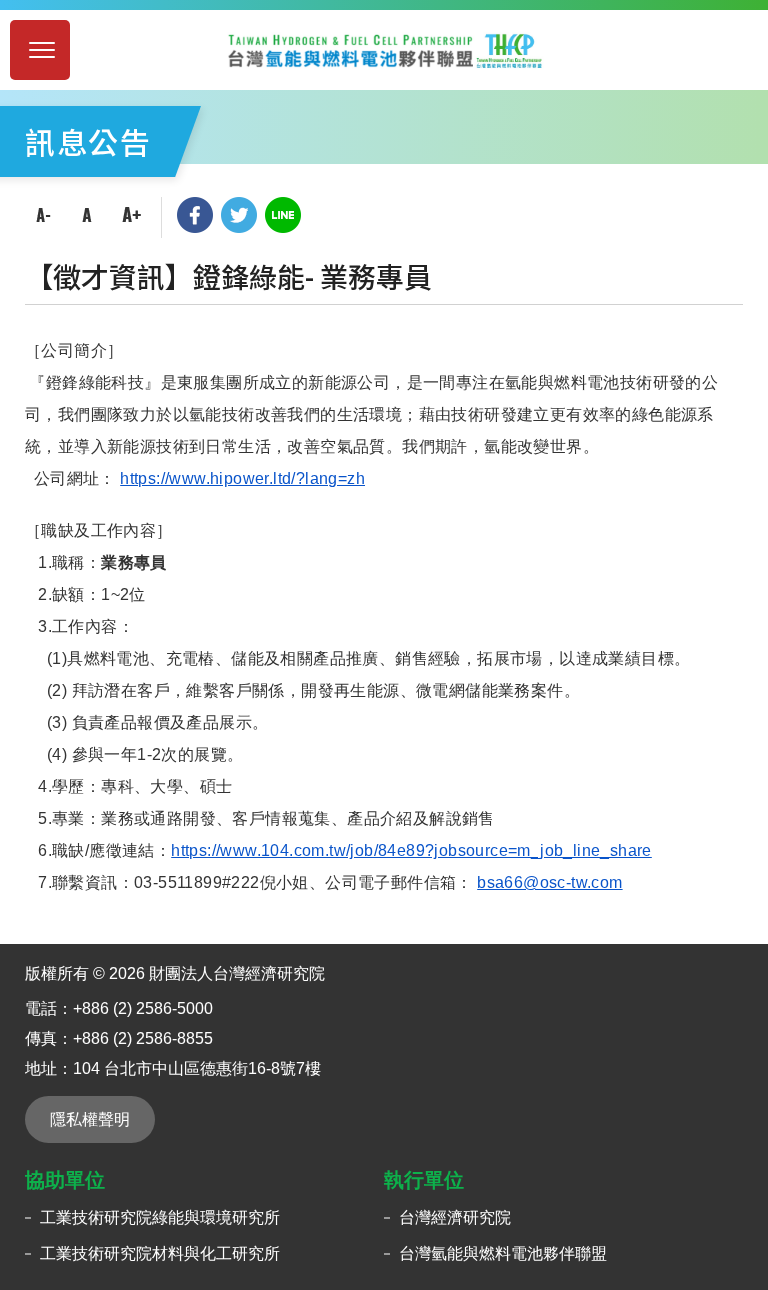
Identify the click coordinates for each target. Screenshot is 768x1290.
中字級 (87, 215)
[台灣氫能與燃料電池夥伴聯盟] (384, 50)
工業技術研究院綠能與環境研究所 (160, 1217)
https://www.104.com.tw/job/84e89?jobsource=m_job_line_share (411, 850)
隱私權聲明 (90, 1119)
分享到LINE (283, 215)
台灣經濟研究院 (455, 1217)
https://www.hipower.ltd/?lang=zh (242, 478)
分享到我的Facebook (195, 215)
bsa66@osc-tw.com (549, 882)
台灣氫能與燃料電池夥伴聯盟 (503, 1253)
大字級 (131, 215)
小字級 (43, 215)
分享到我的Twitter (239, 215)
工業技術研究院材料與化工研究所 (160, 1253)
